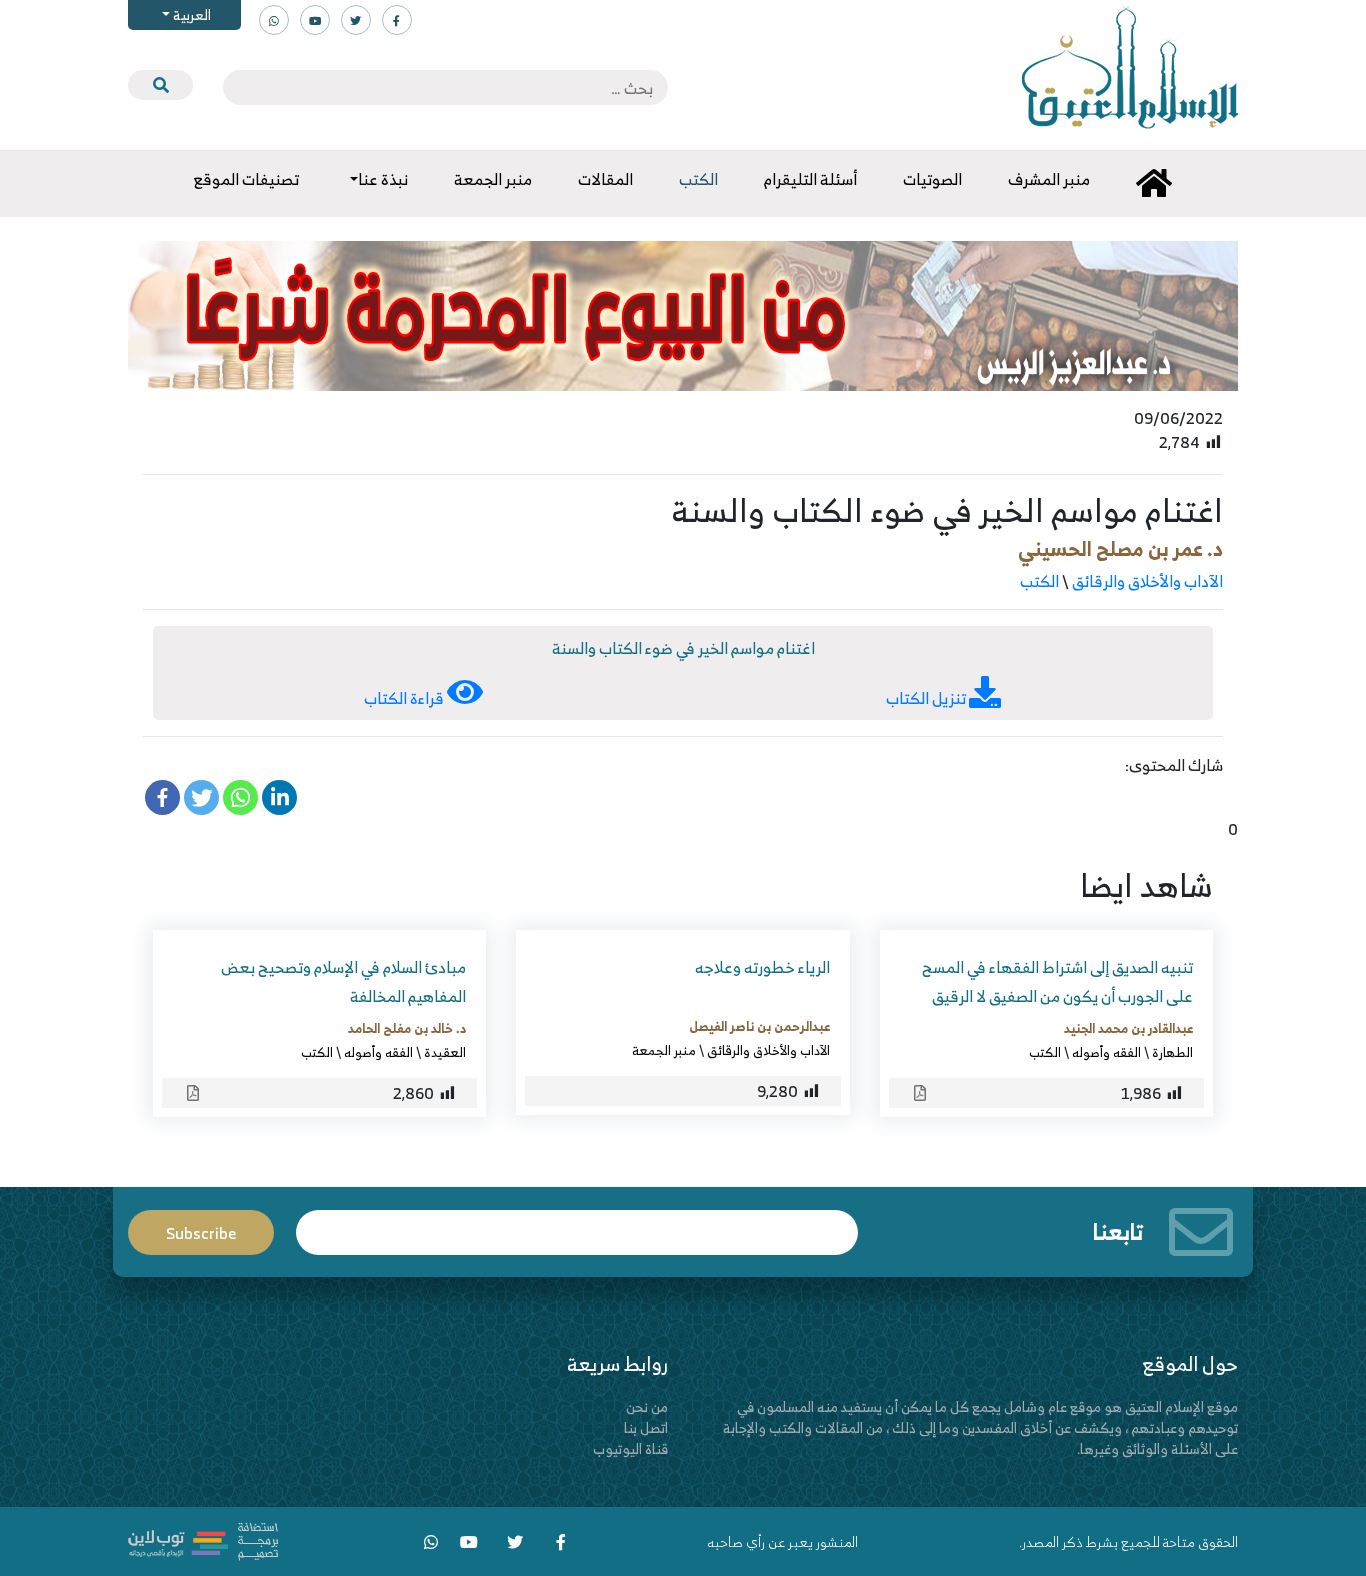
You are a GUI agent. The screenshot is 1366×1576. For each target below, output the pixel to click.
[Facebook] (162, 797)
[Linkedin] (279, 797)
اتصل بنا (646, 1427)
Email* (577, 1223)
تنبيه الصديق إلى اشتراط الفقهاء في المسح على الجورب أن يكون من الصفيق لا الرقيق (1057, 981)
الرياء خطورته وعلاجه (762, 967)
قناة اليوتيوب (630, 1448)
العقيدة (445, 1052)
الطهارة (1172, 1052)
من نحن (647, 1406)
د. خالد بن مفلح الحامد (407, 1028)
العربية (190, 14)
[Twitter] (201, 797)
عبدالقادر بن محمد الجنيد (1128, 1028)
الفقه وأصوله (1106, 1052)
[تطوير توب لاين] (203, 1539)
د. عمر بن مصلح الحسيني (1120, 548)
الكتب (1039, 581)
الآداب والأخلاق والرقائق (1147, 581)
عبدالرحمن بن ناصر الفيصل (759, 1026)
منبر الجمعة (664, 1050)
